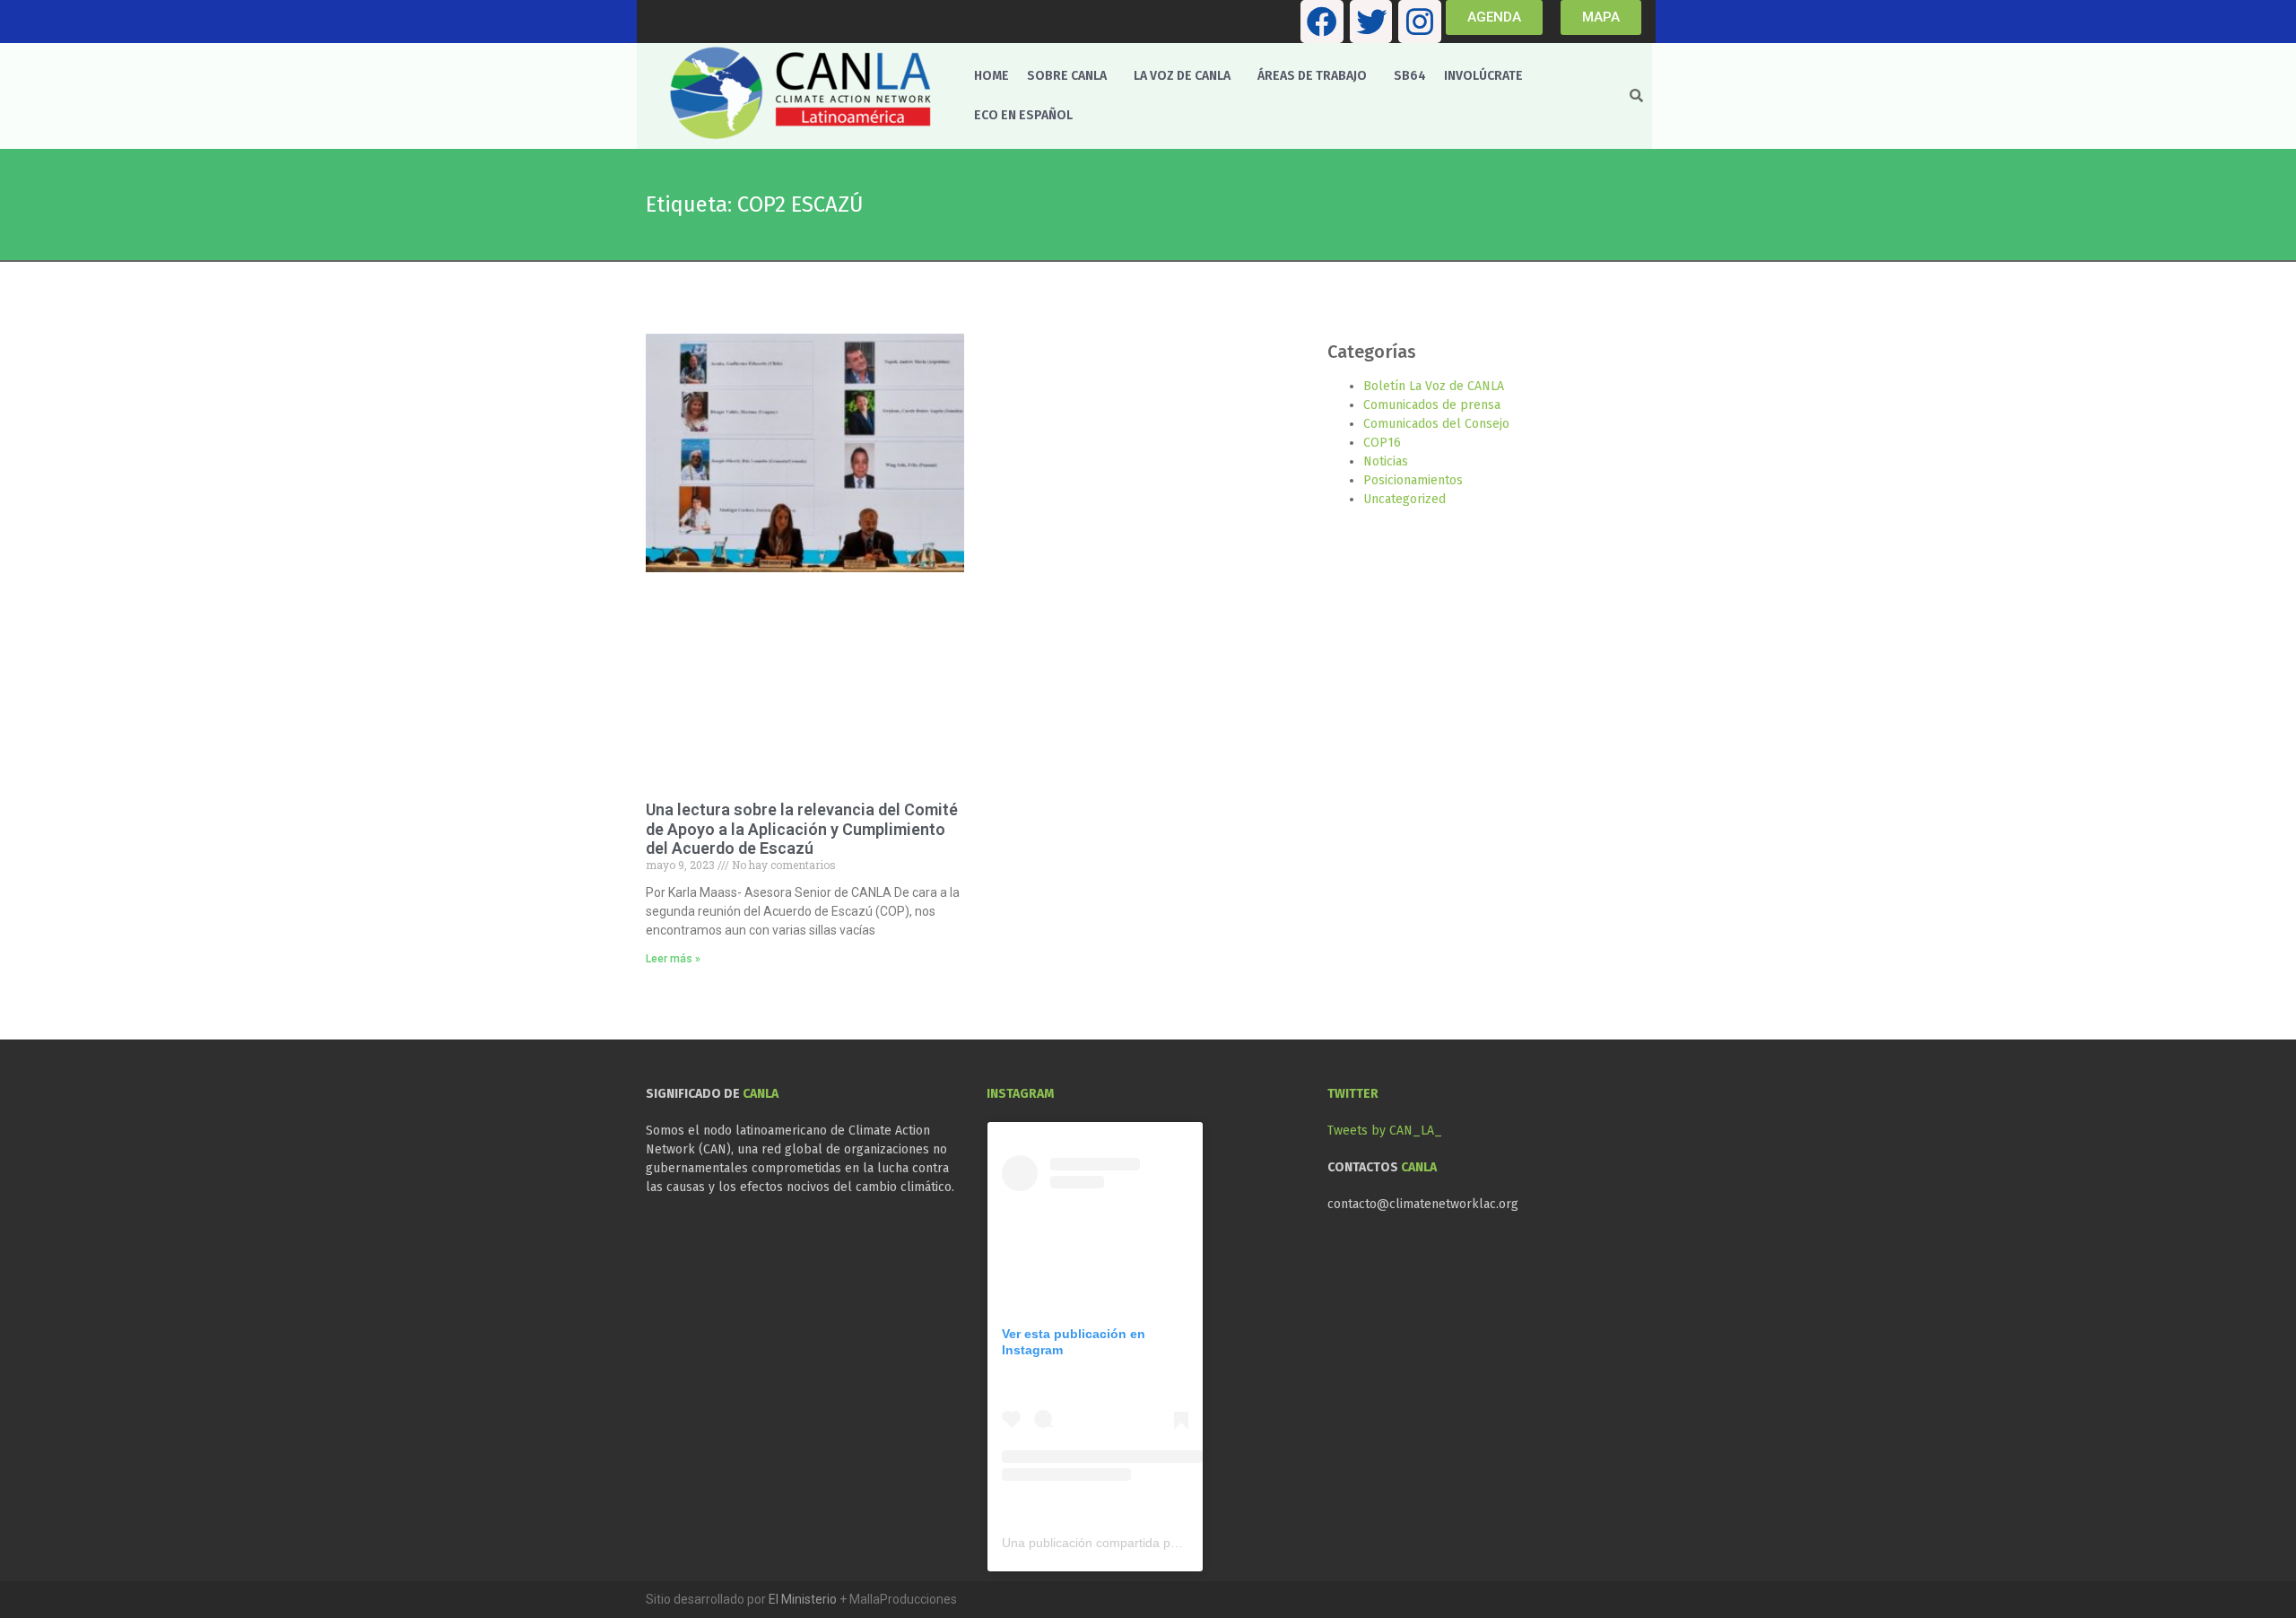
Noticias (1386, 461)
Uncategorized (1405, 499)
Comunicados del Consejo (1436, 424)
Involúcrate (1483, 76)
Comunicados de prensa (1432, 405)
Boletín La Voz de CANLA (1434, 386)
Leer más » (673, 959)
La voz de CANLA (1182, 76)
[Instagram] (1420, 22)
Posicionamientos (1413, 480)
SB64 (1410, 76)
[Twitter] (1371, 22)
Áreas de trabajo (1312, 76)
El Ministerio (803, 1599)
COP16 (1382, 443)
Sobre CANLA (1067, 76)
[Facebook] (1322, 22)
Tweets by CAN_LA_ (1385, 1131)
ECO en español (1023, 115)
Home (991, 76)
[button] (1071, 76)
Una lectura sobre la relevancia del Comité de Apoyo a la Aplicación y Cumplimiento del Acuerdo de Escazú (802, 829)
